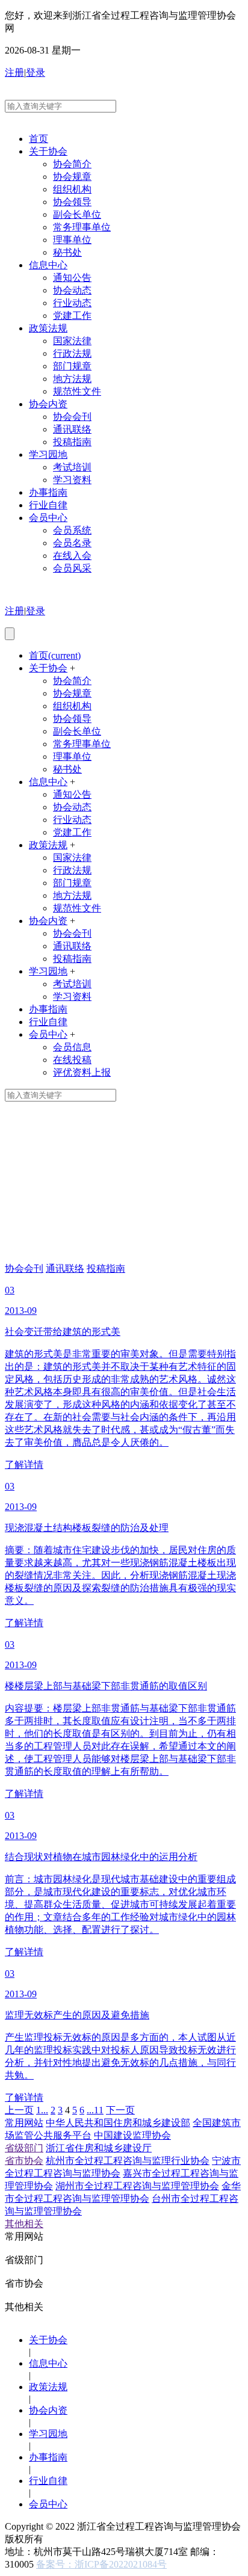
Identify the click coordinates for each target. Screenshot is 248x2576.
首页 (39, 139)
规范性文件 (77, 391)
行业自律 (48, 505)
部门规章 (72, 366)
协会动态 (72, 290)
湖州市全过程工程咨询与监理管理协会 (137, 2186)
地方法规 (72, 379)
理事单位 (72, 240)
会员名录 (72, 543)
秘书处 (67, 252)
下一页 (120, 2110)
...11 (95, 2110)
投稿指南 (72, 442)
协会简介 (72, 164)
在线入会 (72, 556)
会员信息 (72, 1047)
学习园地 (48, 454)
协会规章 (72, 177)
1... (42, 2110)
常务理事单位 (82, 227)
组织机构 (72, 189)
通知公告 (72, 278)
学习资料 (72, 480)
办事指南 (48, 492)
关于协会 (48, 151)
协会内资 (48, 404)
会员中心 (48, 518)
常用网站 (24, 2123)
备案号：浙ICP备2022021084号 (101, 2564)
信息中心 (48, 265)
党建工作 (72, 316)
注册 (14, 72)
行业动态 (72, 303)
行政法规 (72, 353)
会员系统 (72, 530)
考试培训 (72, 467)
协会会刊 (72, 417)
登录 (36, 72)
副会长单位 (77, 214)
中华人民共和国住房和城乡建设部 (118, 2123)
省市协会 (24, 2161)
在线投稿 (72, 1060)
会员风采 (72, 568)
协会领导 (72, 202)
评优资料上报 (82, 1072)
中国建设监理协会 (132, 2135)
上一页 (19, 2110)
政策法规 (48, 328)
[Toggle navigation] (10, 634)
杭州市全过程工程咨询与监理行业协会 (128, 2161)
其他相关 (24, 2224)
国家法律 (72, 341)
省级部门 (24, 2148)
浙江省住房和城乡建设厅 (99, 2148)
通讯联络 (72, 429)
